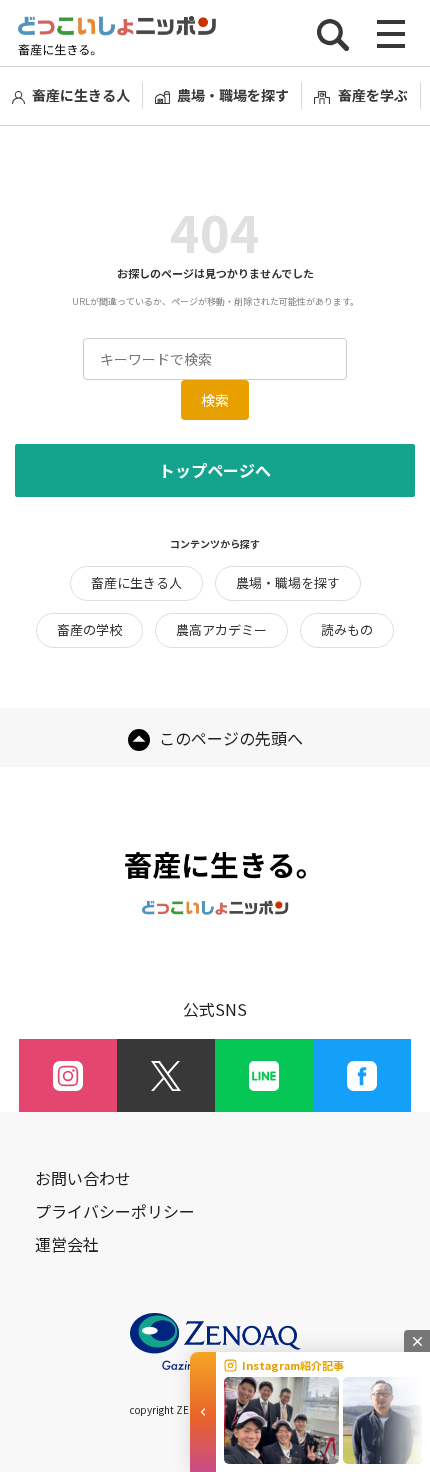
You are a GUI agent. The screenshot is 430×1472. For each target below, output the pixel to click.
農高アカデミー (221, 629)
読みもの (347, 629)
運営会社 (67, 1244)
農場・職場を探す (233, 95)
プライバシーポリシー (115, 1211)
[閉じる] (417, 1341)
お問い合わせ (83, 1178)
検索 (215, 400)
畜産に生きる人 (81, 95)
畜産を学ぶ (372, 95)
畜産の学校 (89, 629)
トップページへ (215, 470)
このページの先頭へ (229, 738)
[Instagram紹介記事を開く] (203, 1412)
